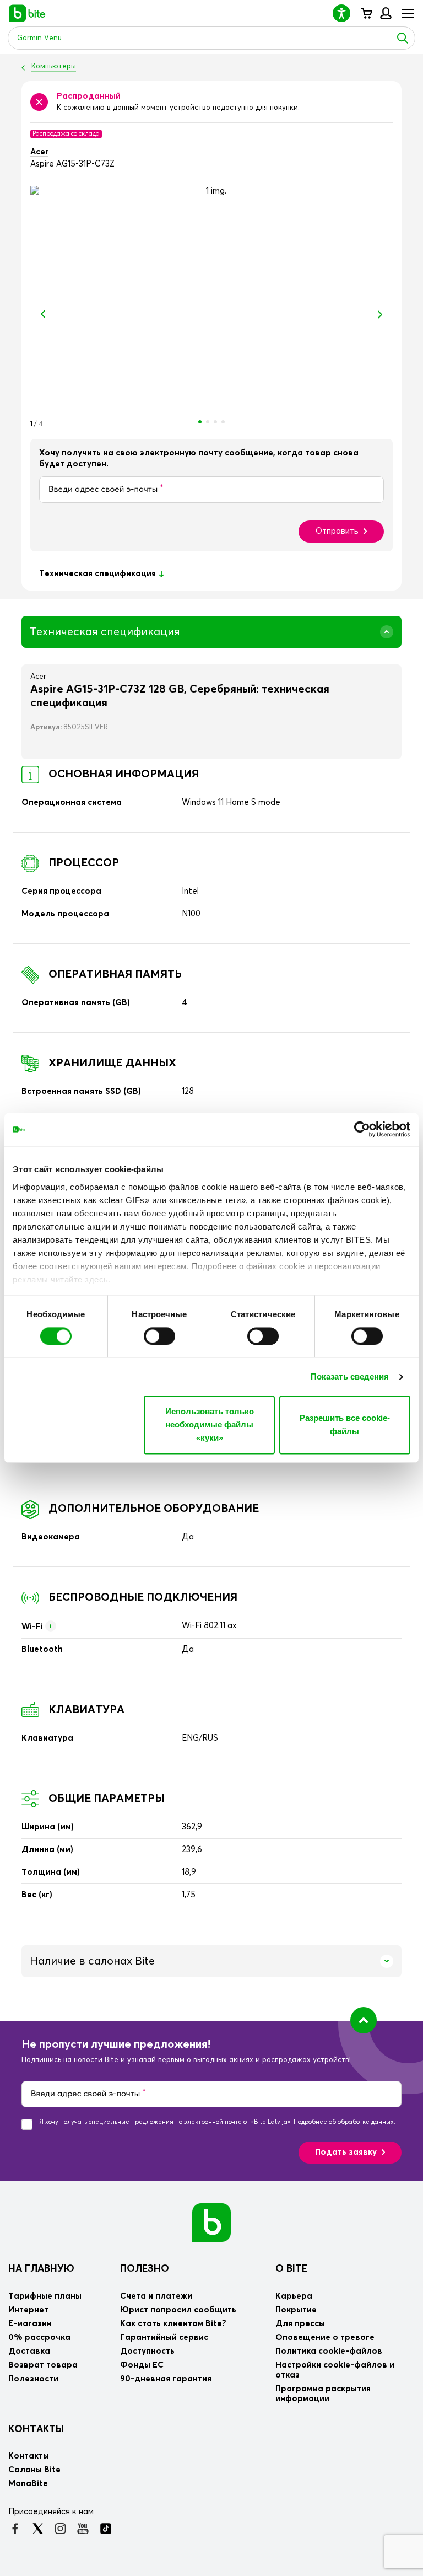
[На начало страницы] (364, 2020)
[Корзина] (366, 13)
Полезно (145, 2269)
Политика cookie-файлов (329, 2351)
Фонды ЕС (142, 2365)
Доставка (29, 2351)
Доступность (147, 2351)
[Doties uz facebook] (15, 2529)
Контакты (36, 2429)
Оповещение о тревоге (325, 2338)
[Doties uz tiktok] (105, 2529)
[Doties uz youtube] (83, 2529)
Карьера (294, 2296)
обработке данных (366, 2122)
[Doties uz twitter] (38, 2529)
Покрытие (296, 2310)
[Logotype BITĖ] (27, 13)
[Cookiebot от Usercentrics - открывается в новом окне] (362, 1129)
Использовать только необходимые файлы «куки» (210, 1425)
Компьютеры (54, 66)
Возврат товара (43, 2365)
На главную (41, 2269)
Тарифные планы (45, 2296)
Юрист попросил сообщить (178, 2310)
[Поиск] (403, 38)
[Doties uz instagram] (60, 2529)
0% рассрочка (39, 2338)
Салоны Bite (34, 2470)
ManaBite (385, 13)
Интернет (28, 2310)
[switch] (159, 1336)
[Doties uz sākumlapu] (211, 2222)
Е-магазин (30, 2324)
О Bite (291, 2269)
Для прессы (300, 2324)
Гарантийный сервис (164, 2338)
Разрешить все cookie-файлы (345, 1425)
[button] (346, 13)
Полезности (33, 2379)
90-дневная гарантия (166, 2379)
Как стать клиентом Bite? (173, 2324)
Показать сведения (350, 1376)
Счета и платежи (156, 2296)
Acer (39, 152)
